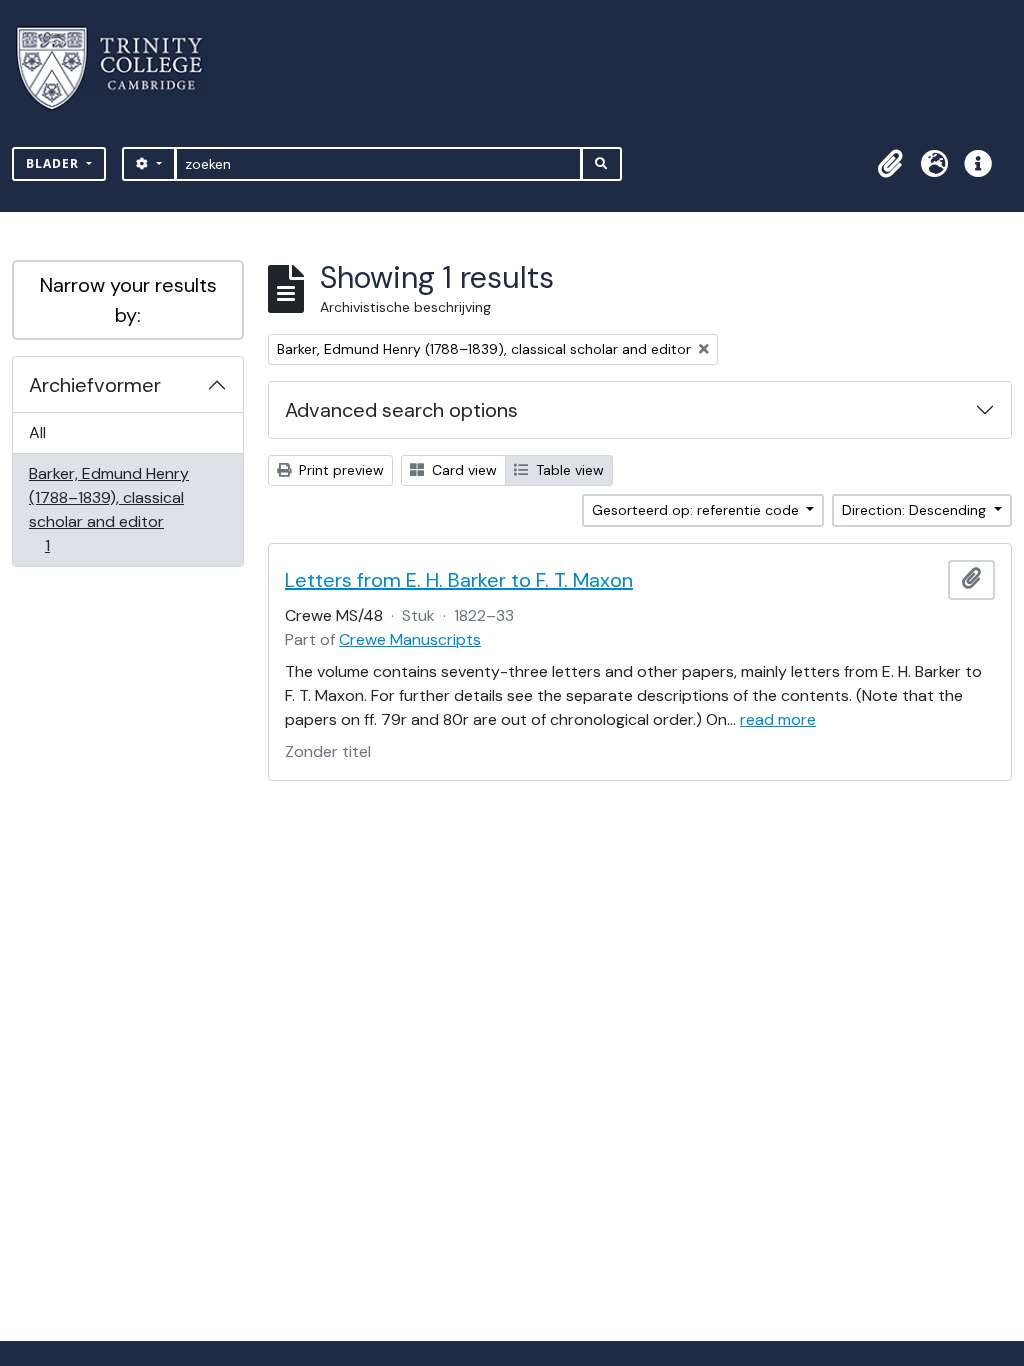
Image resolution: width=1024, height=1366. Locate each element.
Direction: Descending (916, 510)
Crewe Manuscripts (410, 639)
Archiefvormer (95, 385)
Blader (54, 163)
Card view (462, 470)
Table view (568, 470)
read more (778, 719)
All (37, 432)
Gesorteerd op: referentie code (697, 510)
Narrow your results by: (128, 300)
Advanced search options (401, 410)
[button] (890, 164)
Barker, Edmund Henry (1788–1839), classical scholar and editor (108, 509)
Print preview (339, 470)
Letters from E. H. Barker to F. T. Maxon (459, 580)
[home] (121, 68)
